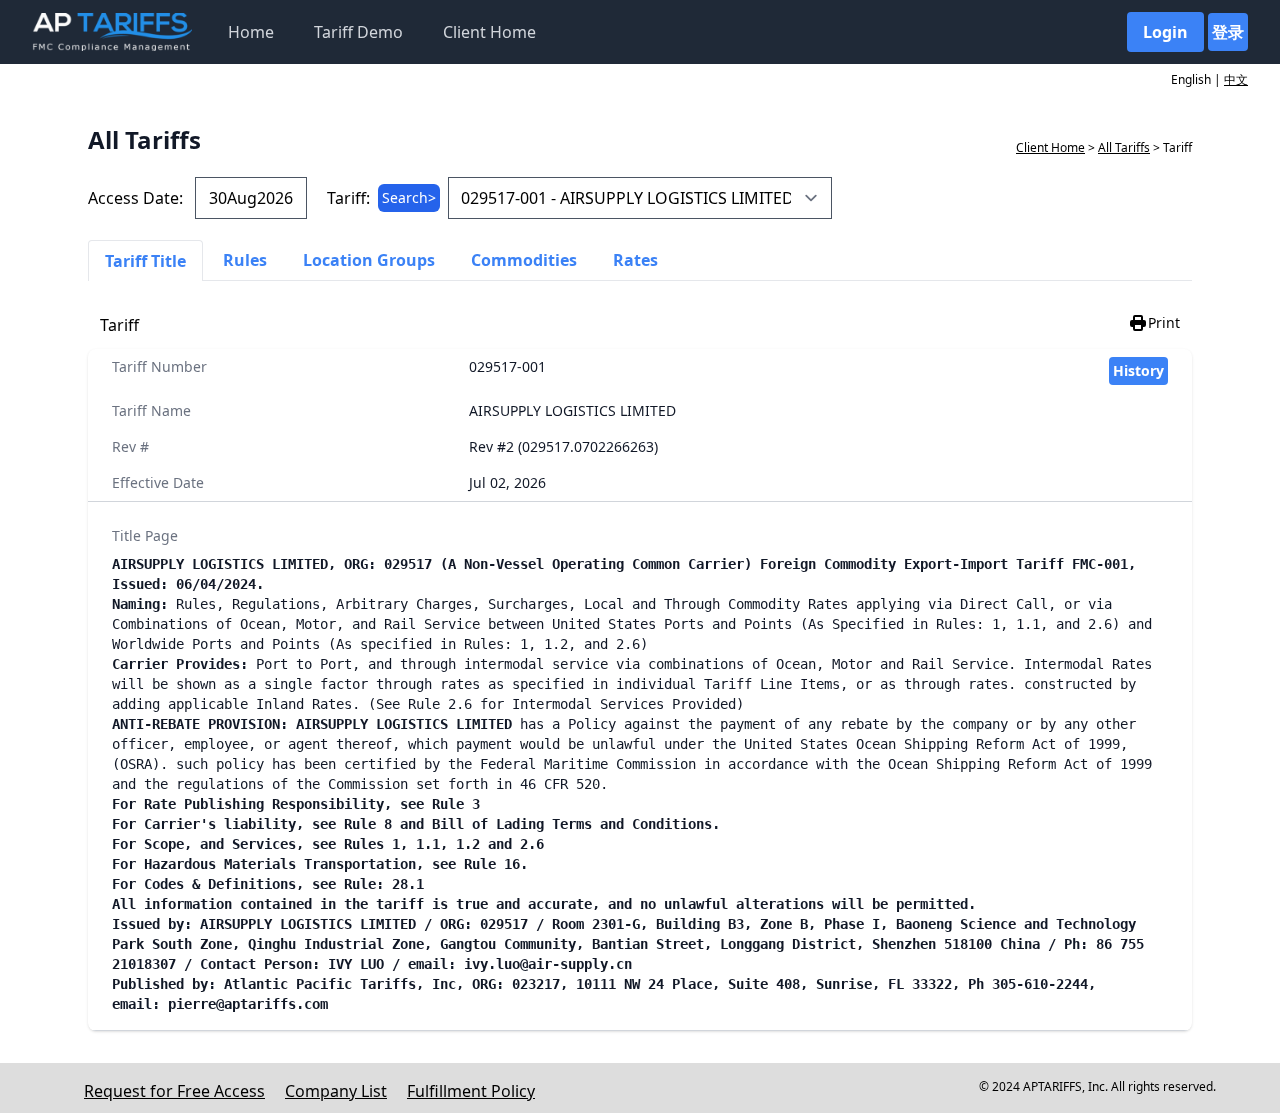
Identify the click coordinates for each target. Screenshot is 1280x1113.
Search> (409, 197)
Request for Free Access (174, 1091)
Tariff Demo (358, 32)
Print (1164, 322)
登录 (1228, 32)
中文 (1236, 79)
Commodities (524, 260)
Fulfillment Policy (471, 1091)
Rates (635, 260)
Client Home (489, 32)
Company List (336, 1091)
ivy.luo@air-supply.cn (548, 964)
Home (251, 32)
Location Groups (369, 260)
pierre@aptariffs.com (248, 1004)
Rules (245, 260)
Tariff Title (145, 261)
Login (1165, 32)
